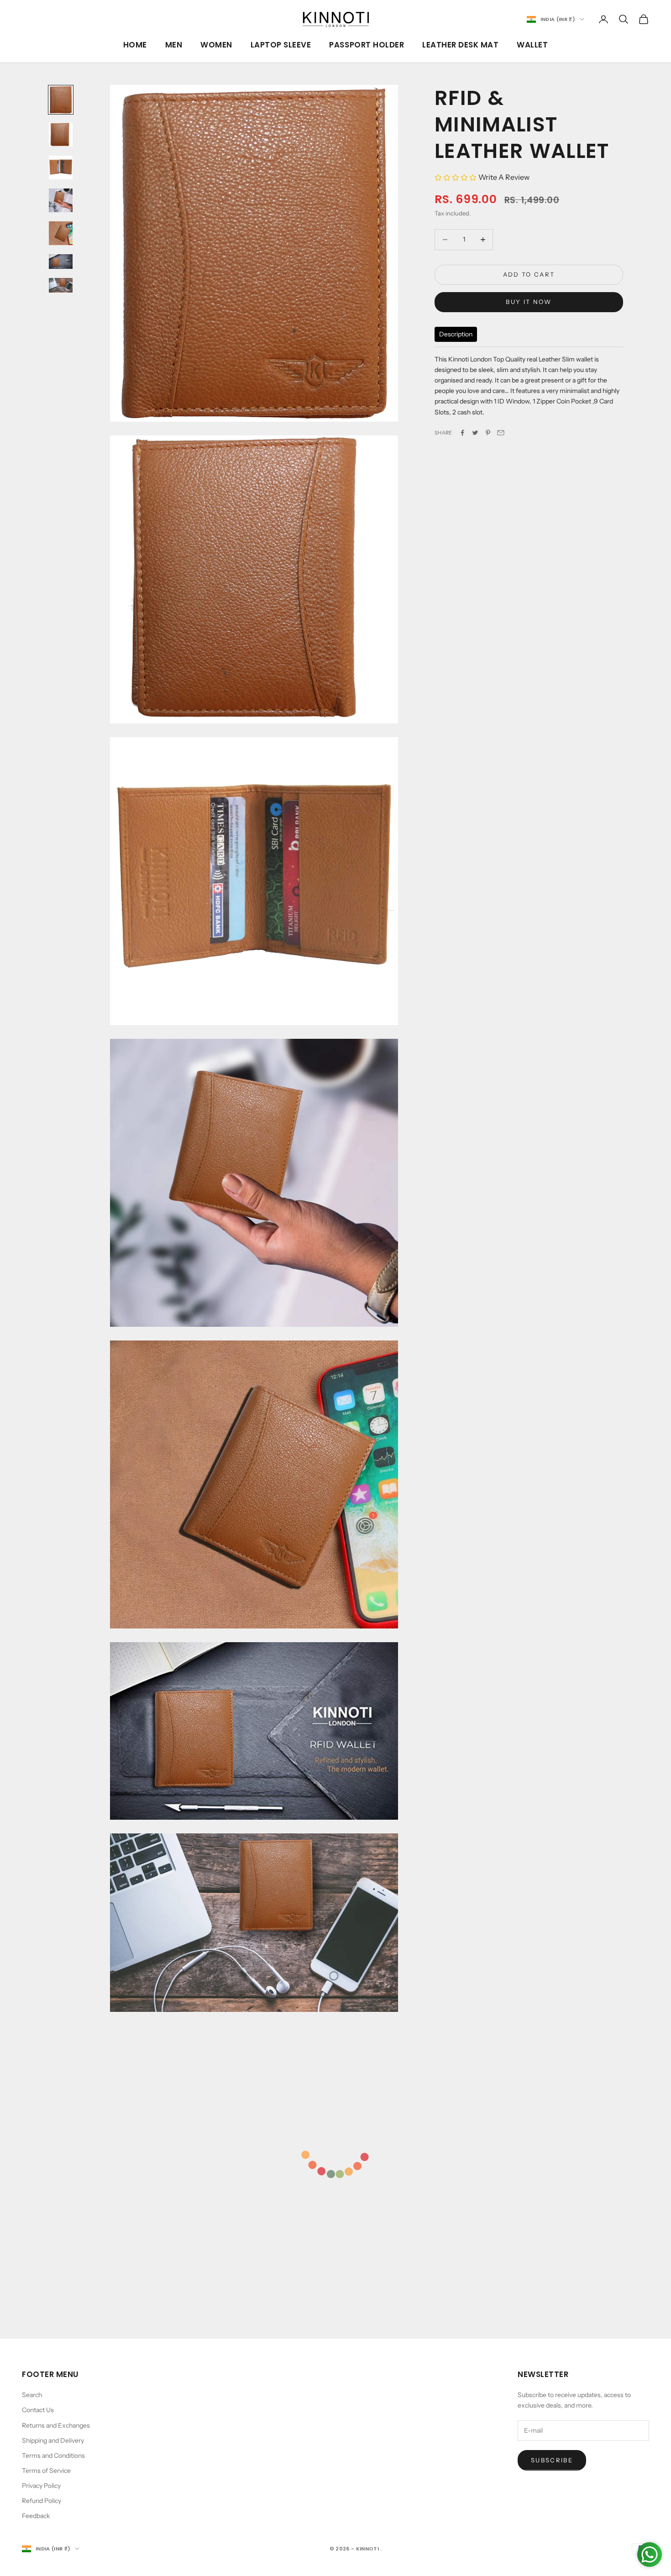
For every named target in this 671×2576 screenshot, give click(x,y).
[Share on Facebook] (462, 433)
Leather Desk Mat (460, 45)
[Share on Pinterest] (488, 433)
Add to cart (529, 274)
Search (32, 2395)
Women (216, 45)
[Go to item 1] (61, 100)
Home (135, 45)
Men (174, 45)
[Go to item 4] (61, 200)
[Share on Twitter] (475, 433)
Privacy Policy (41, 2486)
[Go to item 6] (61, 262)
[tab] (456, 335)
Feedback (36, 2516)
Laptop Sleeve (281, 45)
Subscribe (552, 2460)
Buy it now (529, 302)
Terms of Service (46, 2471)
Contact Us (38, 2410)
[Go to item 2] (61, 135)
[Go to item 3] (61, 168)
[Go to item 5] (61, 233)
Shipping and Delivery (53, 2440)
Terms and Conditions (53, 2456)
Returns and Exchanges (56, 2425)
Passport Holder (367, 45)
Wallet (532, 45)
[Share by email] (501, 433)
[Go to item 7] (61, 285)
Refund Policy (42, 2501)
